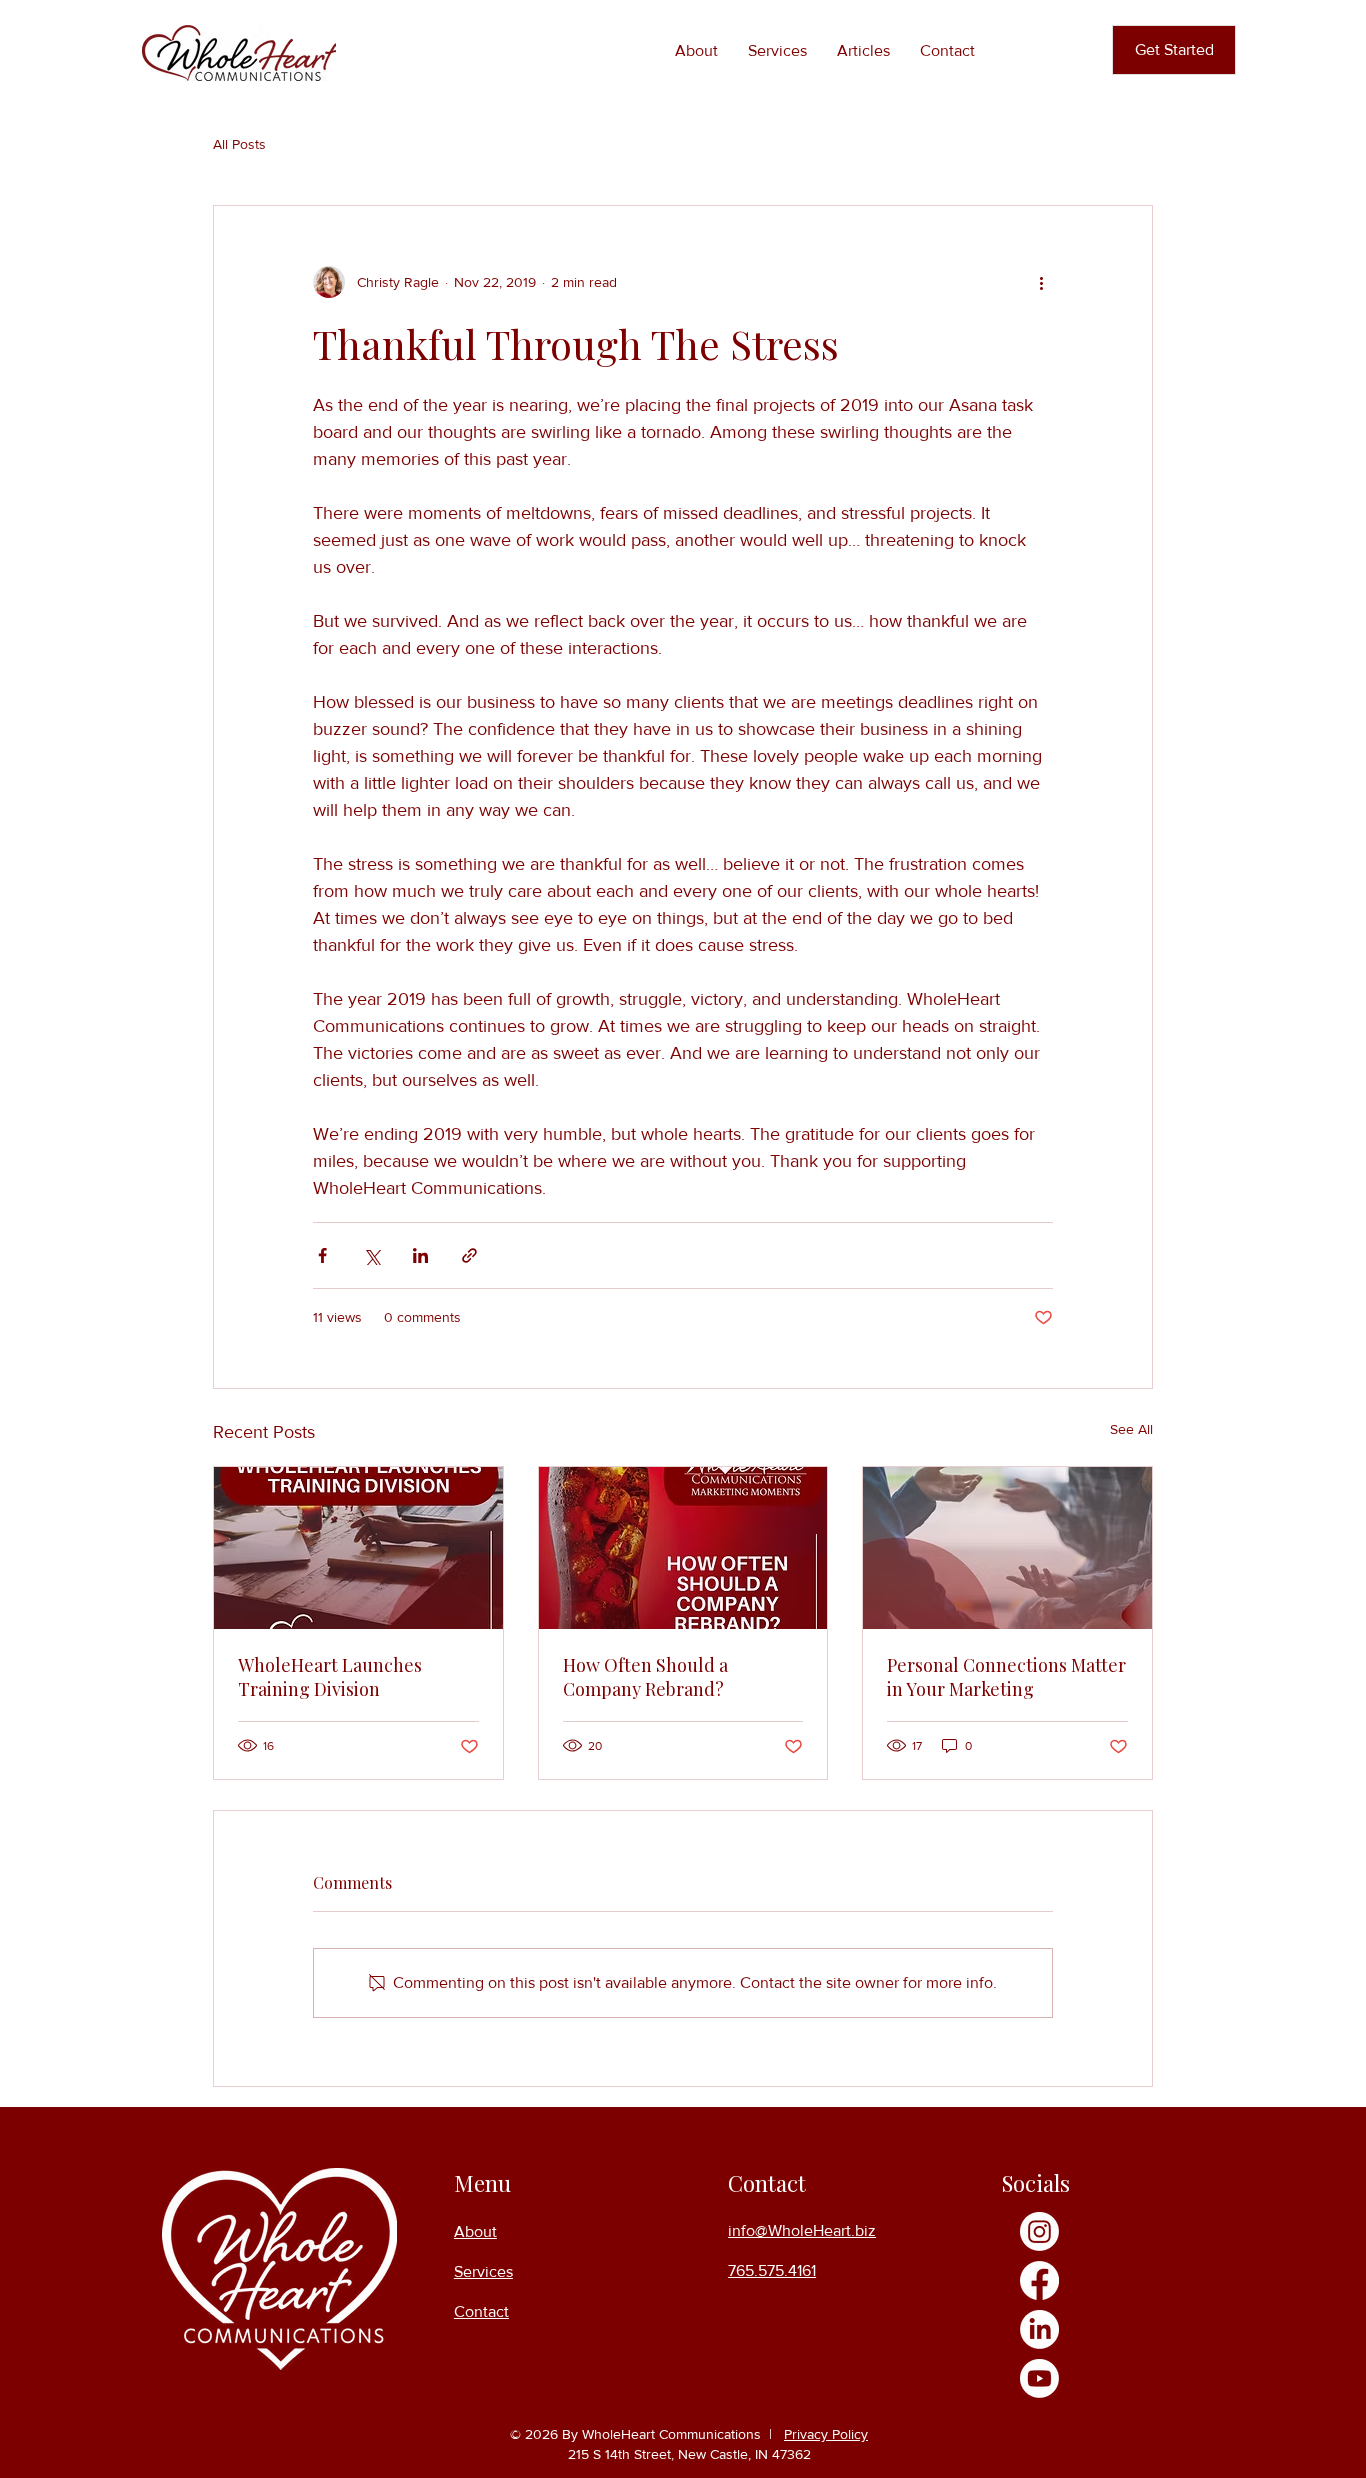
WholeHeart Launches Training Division (330, 1677)
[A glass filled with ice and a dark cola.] (683, 1548)
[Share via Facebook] (322, 1255)
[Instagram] (1039, 2231)
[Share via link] (469, 1255)
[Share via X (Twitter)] (371, 1255)
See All (1131, 1429)
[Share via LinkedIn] (420, 1255)
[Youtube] (1039, 2378)
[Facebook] (1039, 2280)
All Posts (239, 144)
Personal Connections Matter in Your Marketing (1006, 1677)
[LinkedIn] (1039, 2329)
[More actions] (1041, 282)
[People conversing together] (1007, 1548)
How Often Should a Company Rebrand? (645, 1677)
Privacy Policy (826, 2434)
